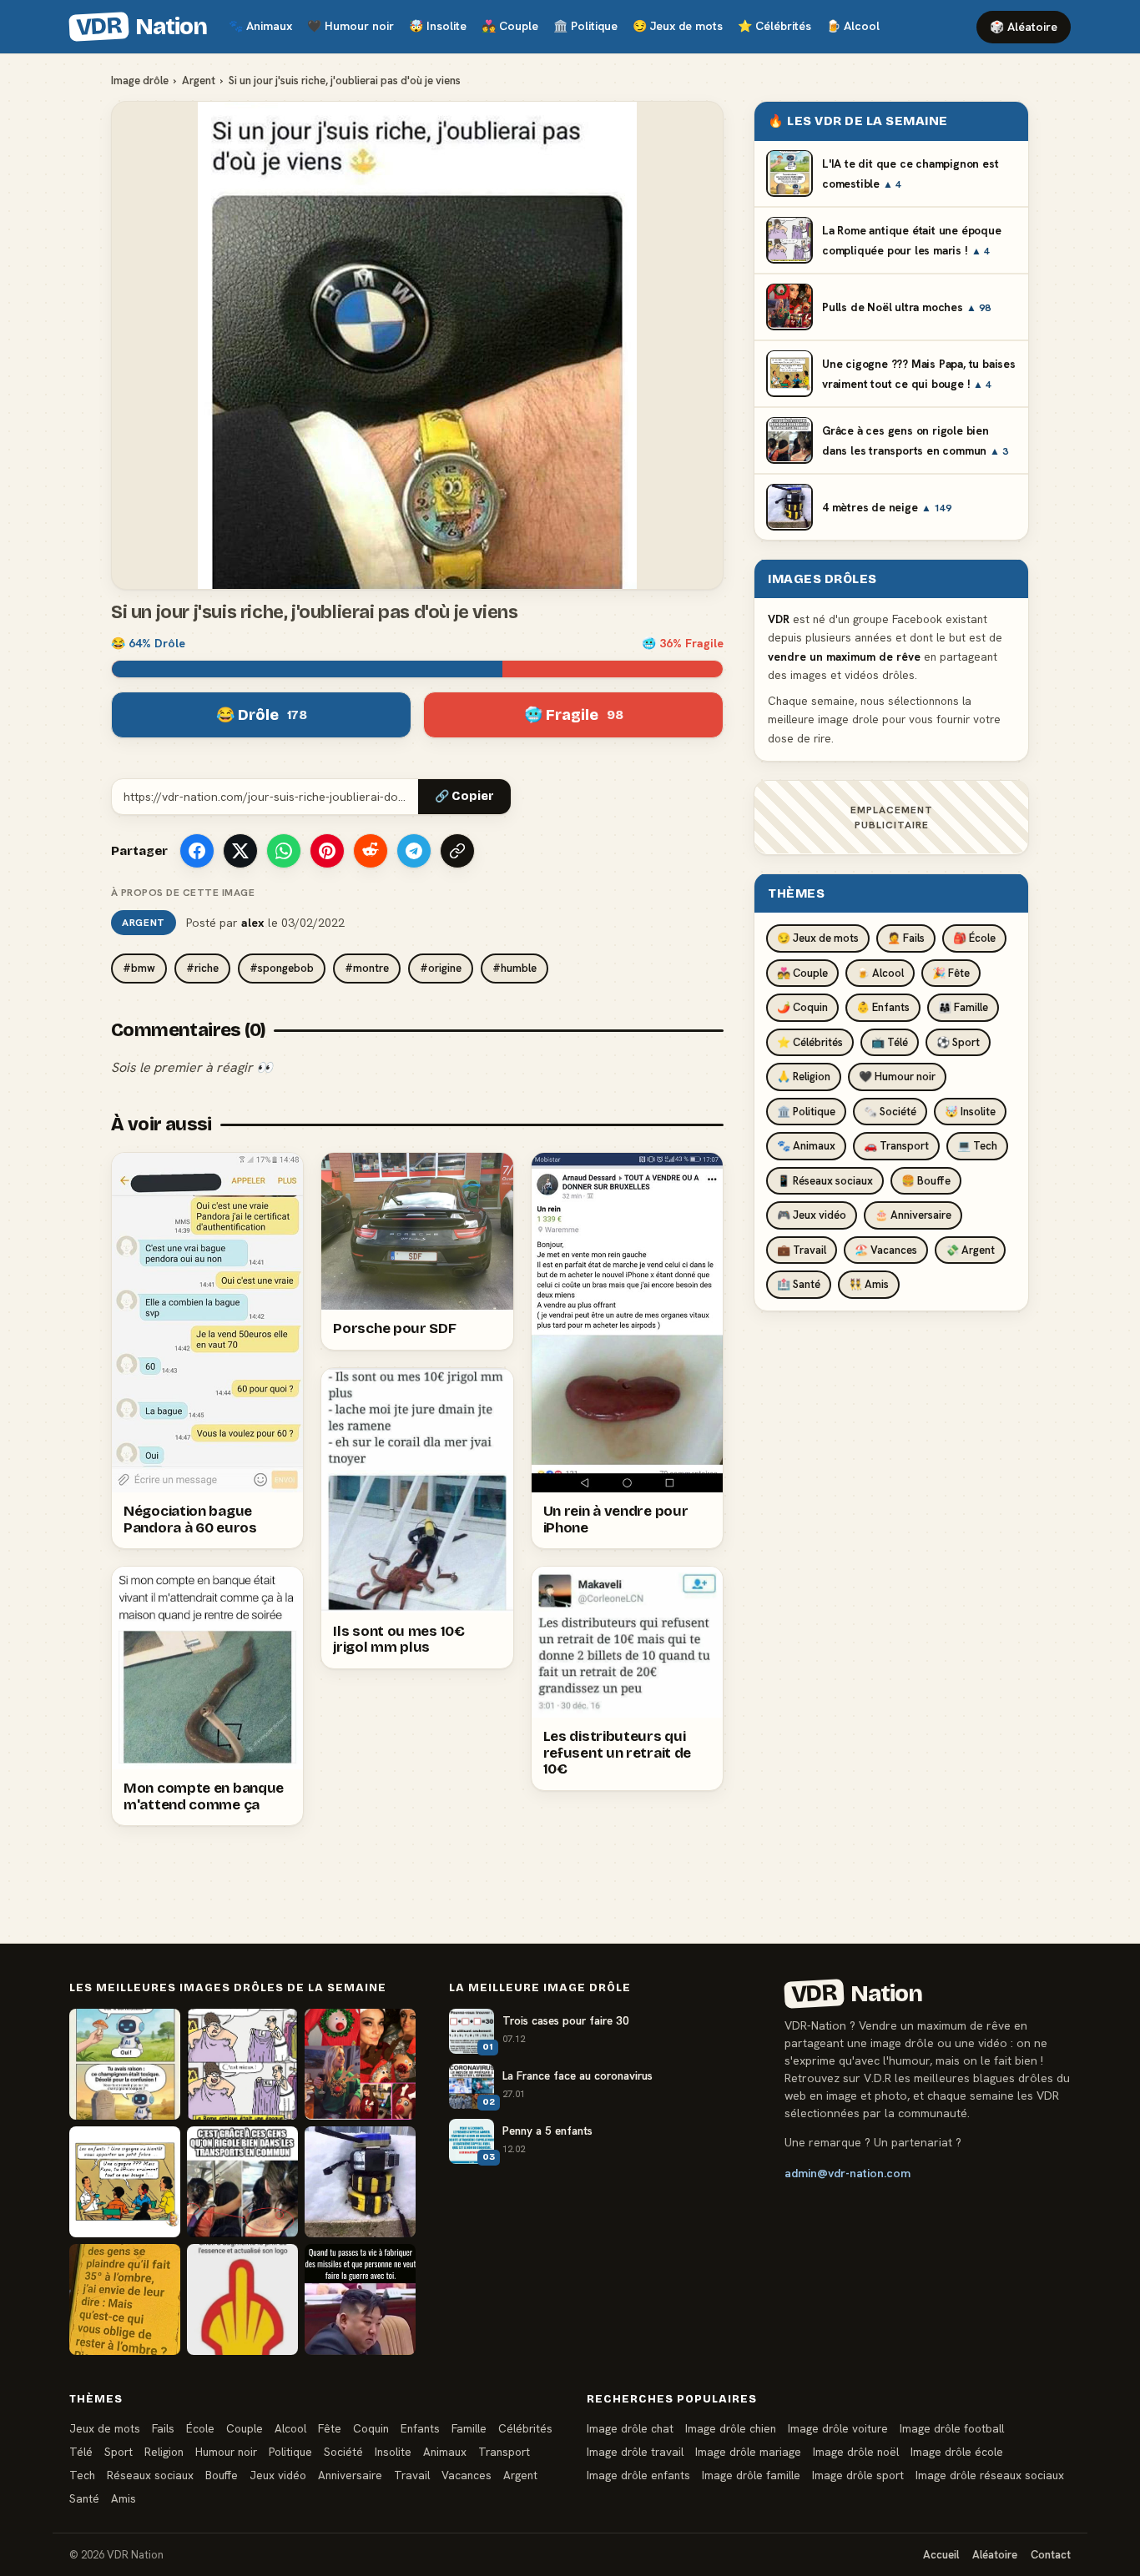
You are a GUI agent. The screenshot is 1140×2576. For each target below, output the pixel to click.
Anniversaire (350, 2475)
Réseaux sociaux (150, 2475)
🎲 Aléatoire (1024, 27)
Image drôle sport (858, 2475)
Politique (585, 26)
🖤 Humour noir (897, 1077)
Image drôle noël (856, 2452)
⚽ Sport (958, 1041)
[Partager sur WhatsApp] (284, 851)
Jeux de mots (678, 26)
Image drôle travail (635, 2452)
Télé (81, 2452)
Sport (119, 2452)
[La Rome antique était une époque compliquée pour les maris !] (242, 2064)
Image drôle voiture (838, 2428)
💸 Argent (970, 1249)
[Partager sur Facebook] (197, 851)
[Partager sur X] (240, 851)
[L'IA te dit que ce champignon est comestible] (125, 2064)
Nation (141, 27)
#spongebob (282, 968)
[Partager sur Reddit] (371, 851)
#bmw (139, 968)
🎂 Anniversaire (913, 1215)
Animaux (260, 26)
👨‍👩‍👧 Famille (963, 1007)
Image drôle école (957, 2452)
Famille (469, 2428)
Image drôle (140, 80)
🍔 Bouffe (926, 1180)
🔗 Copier (464, 796)
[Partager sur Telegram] (414, 851)
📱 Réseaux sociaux (825, 1180)
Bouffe (222, 2475)
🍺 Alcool (880, 972)
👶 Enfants (883, 1007)
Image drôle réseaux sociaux (990, 2475)
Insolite (438, 26)
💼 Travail (802, 1249)
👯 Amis (869, 1284)
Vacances (467, 2475)
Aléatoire (995, 2555)
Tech (82, 2475)
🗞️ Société (890, 1111)
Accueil (941, 2555)
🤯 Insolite (970, 1111)
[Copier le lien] (457, 851)
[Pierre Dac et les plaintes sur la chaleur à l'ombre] (125, 2299)
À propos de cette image (183, 893)
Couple (510, 26)
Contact (1051, 2555)
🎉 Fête (951, 972)
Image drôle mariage (748, 2452)
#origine (441, 968)
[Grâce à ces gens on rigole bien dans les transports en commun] (242, 2182)
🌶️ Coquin (802, 1007)
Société (343, 2452)
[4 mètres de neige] (360, 2182)
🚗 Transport (896, 1146)
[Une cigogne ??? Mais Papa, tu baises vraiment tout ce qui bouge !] (125, 2182)
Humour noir (351, 26)
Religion (164, 2452)
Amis (124, 2498)
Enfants (420, 2428)
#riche (202, 968)
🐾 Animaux (806, 1146)
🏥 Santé (799, 1284)
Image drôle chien (731, 2428)
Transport (504, 2452)
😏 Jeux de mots (818, 938)
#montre (367, 968)
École (200, 2428)
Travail (412, 2475)
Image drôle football (952, 2428)
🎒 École (974, 938)
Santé (84, 2498)
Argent (199, 80)
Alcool (853, 26)
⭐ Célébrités (810, 1041)
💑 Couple (802, 972)
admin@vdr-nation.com (847, 2173)
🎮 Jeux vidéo (812, 1215)
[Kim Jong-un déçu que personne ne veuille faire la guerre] (360, 2299)
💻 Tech (977, 1146)
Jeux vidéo (278, 2475)
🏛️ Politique (806, 1111)
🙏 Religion (804, 1077)
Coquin (371, 2428)
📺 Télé (890, 1041)
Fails (163, 2428)
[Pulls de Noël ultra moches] (360, 2064)
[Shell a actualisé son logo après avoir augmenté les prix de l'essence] (242, 2299)
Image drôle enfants (638, 2475)
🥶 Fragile (574, 715)
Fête (330, 2428)
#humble (515, 968)
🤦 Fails (906, 938)
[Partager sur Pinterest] (327, 851)
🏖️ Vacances (886, 1249)
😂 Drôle (262, 715)
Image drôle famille (751, 2475)
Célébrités (774, 26)
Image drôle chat (630, 2428)
